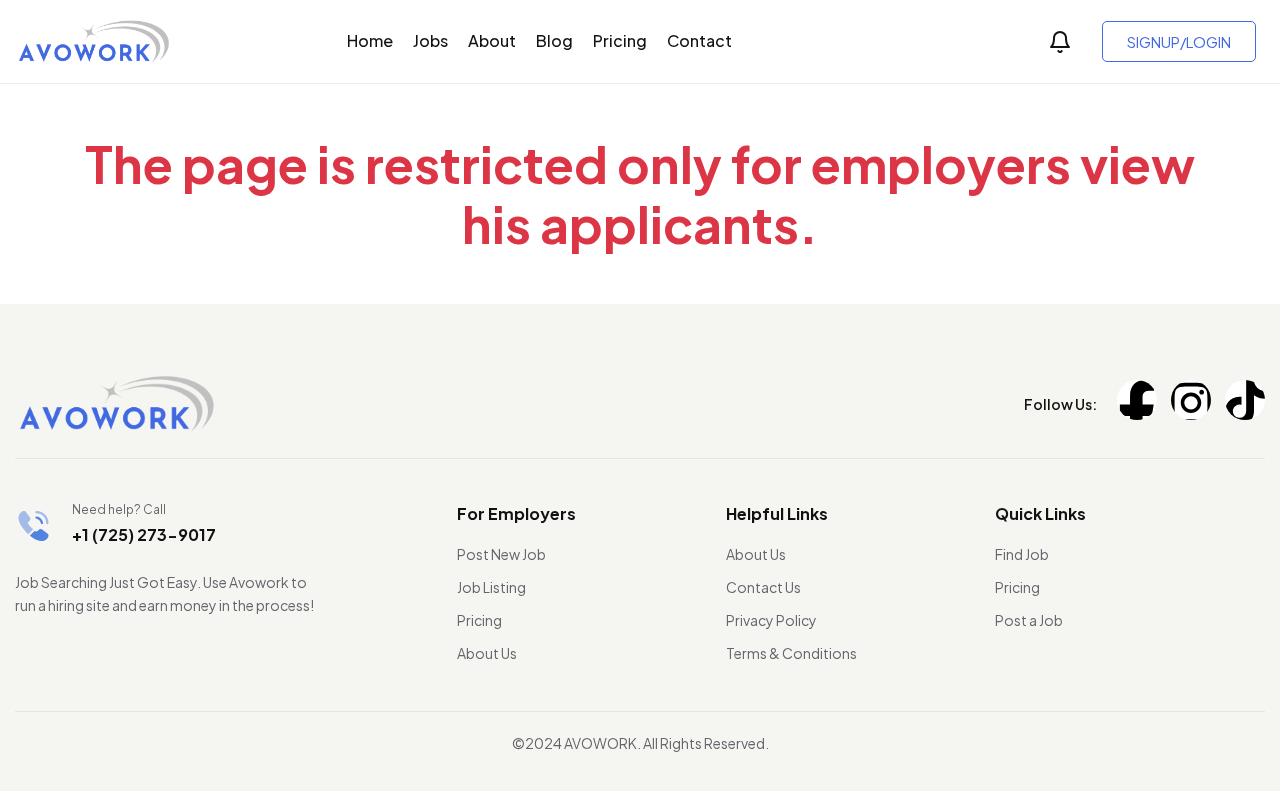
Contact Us (763, 587)
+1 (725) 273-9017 (144, 534)
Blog (554, 40)
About (492, 40)
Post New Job (501, 554)
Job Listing (491, 587)
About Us (487, 653)
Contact (699, 40)
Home (370, 40)
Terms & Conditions (791, 653)
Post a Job (1029, 620)
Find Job (1022, 554)
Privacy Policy (771, 620)
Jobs (430, 40)
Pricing (620, 40)
